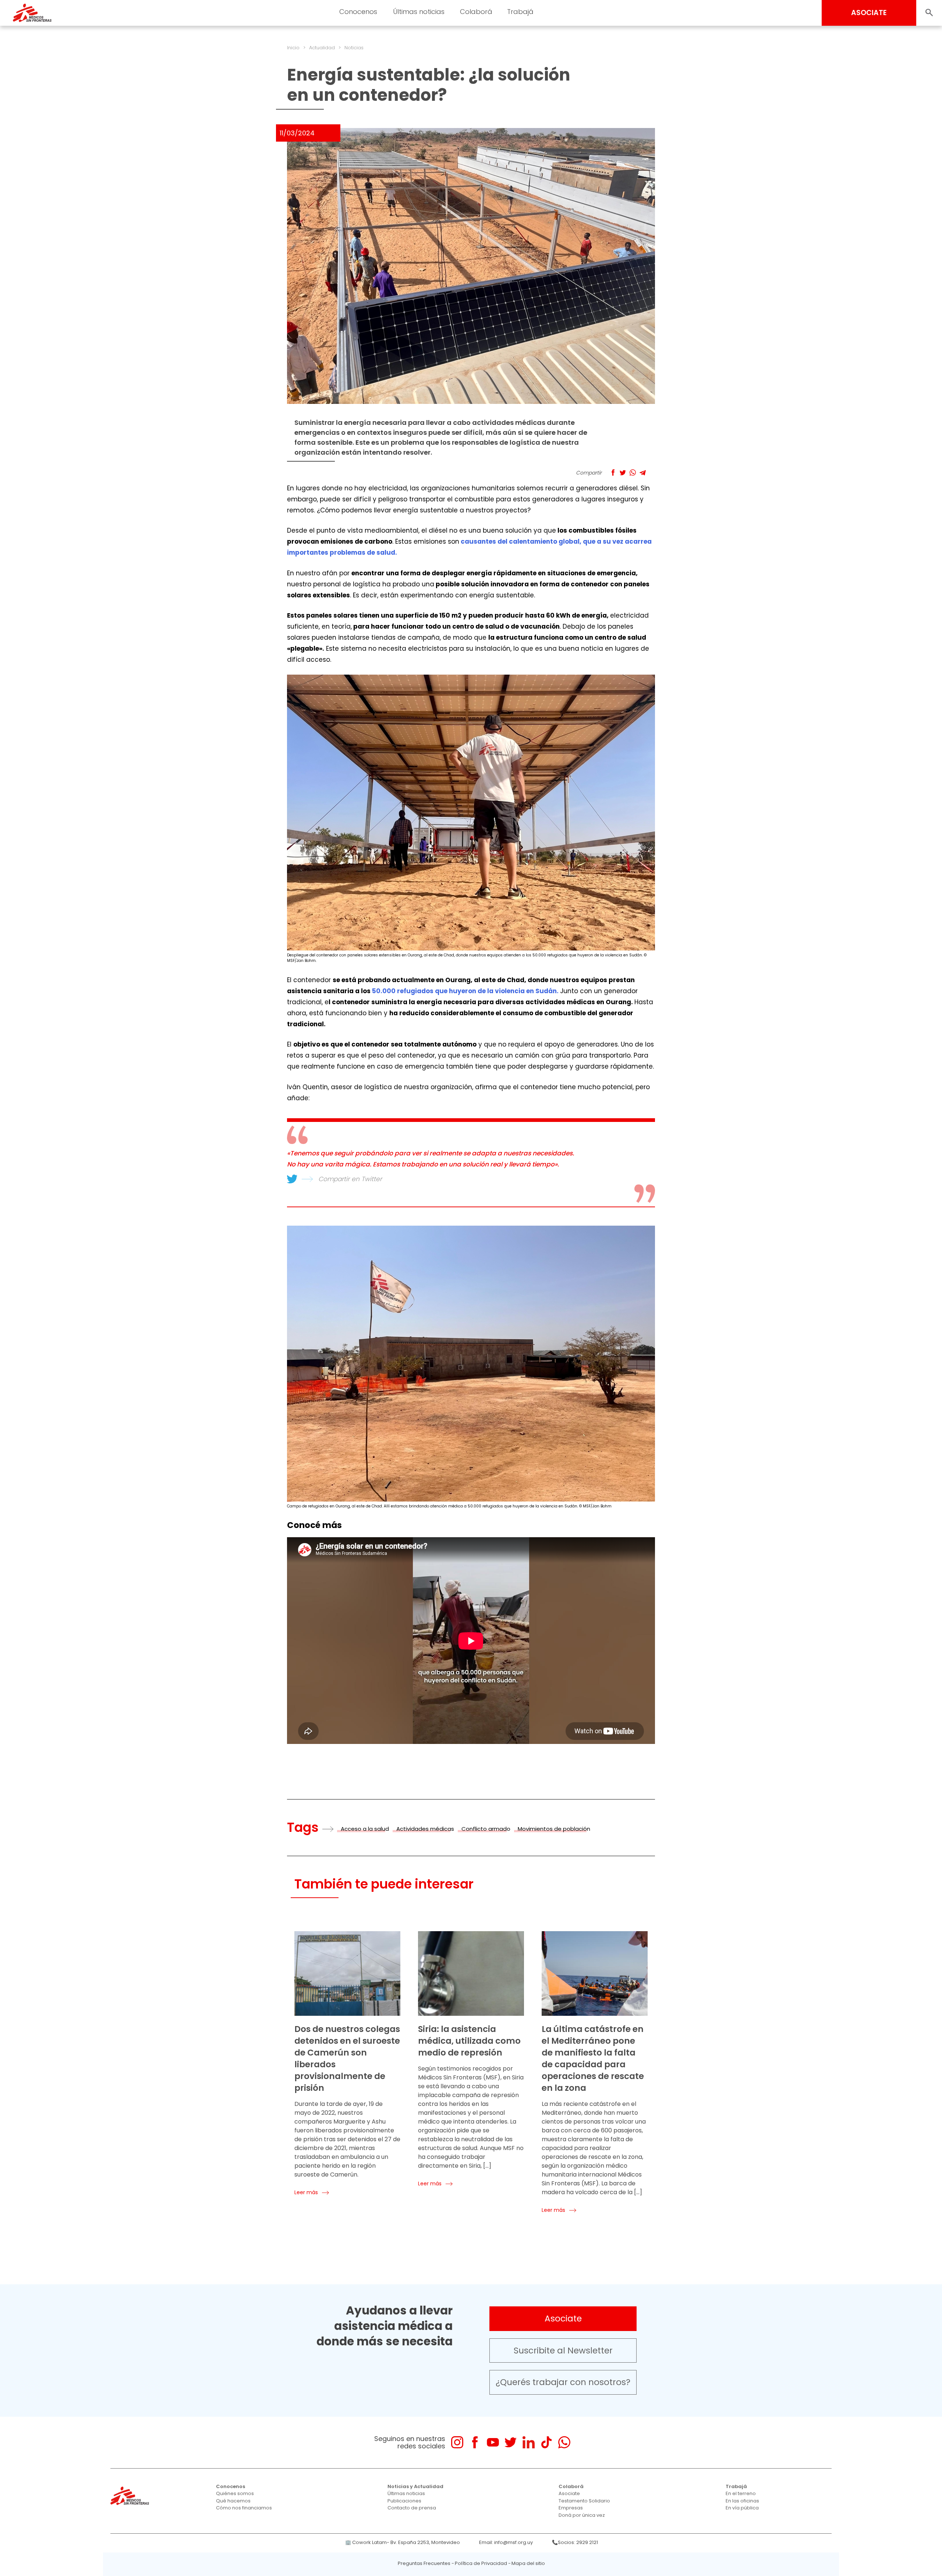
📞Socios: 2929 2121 (575, 2542)
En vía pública (742, 2508)
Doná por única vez (582, 2515)
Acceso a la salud (365, 1829)
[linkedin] (529, 2442)
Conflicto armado (486, 1829)
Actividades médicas (425, 1829)
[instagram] (457, 2442)
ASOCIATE (869, 13)
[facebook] (475, 2442)
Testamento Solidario (584, 2501)
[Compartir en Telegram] (643, 472)
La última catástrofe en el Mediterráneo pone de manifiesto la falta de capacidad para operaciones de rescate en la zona (593, 2058)
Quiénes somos (235, 2493)
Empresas (571, 2508)
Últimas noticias (406, 2493)
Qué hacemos (233, 2501)
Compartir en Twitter (350, 1179)
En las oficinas (742, 2501)
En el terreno (741, 2493)
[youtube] (493, 2442)
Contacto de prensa (412, 2508)
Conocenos (231, 2486)
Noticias (354, 48)
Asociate (563, 2319)
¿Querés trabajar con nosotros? (563, 2382)
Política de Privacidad (481, 2563)
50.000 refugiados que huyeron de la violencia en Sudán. (465, 991)
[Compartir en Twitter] (623, 472)
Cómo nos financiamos (244, 2508)
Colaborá (571, 2486)
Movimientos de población (554, 1829)
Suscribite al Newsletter (563, 2351)
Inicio (293, 48)
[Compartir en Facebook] (613, 472)
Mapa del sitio (528, 2563)
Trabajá (736, 2486)
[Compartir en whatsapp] (633, 472)
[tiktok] (546, 2442)
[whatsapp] (564, 2442)
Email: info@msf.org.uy (506, 2542)
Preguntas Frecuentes (424, 2563)
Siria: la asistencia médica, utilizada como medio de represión (469, 2041)
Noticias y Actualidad (415, 2486)
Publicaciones (404, 2501)
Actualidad (322, 48)
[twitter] (511, 2442)
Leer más (306, 2192)
